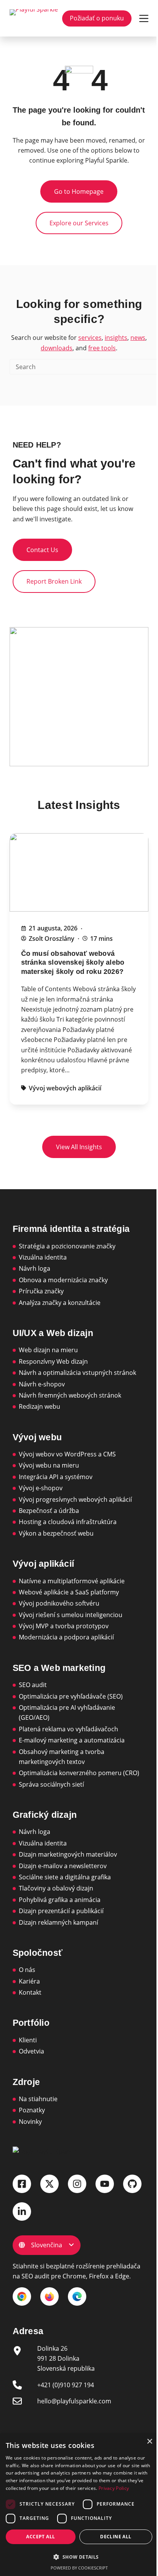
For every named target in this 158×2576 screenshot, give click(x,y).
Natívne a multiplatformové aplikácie (72, 1581)
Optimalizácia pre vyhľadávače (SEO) (71, 1696)
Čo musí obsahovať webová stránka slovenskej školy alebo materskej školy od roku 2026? (73, 963)
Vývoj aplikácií (43, 1564)
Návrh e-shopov (42, 1384)
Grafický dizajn (45, 1815)
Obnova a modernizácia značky (63, 1280)
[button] (79, 2557)
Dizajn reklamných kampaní (58, 1922)
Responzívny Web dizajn (53, 1361)
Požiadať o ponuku (97, 18)
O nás (27, 1970)
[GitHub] (132, 2184)
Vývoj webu (37, 1437)
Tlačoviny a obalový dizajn (56, 1888)
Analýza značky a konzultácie (60, 1303)
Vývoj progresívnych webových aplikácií (75, 1499)
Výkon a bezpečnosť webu (56, 1533)
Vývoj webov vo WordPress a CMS (67, 1454)
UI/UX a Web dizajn (53, 1333)
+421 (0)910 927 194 (66, 2385)
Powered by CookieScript (79, 2568)
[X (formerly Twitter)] (49, 2184)
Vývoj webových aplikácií (65, 1088)
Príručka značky (41, 1291)
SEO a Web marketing (59, 1668)
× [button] (149, 2442)
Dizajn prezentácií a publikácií (61, 1911)
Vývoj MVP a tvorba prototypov (64, 1626)
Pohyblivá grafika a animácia (60, 1900)
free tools (102, 348)
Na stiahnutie (38, 2099)
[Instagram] (77, 2184)
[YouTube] (105, 2184)
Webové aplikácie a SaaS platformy (69, 1592)
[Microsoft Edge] (77, 2296)
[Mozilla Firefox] (49, 2296)
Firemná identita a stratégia (71, 1229)
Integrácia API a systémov (56, 1477)
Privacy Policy (114, 2488)
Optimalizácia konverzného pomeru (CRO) (79, 1773)
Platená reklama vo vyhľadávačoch (68, 1729)
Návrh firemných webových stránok (70, 1395)
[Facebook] (22, 2184)
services (90, 338)
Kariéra (29, 1981)
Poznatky (32, 2110)
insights (116, 338)
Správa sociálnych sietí (51, 1784)
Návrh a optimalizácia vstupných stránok (77, 1373)
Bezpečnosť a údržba (49, 1511)
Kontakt (30, 1992)
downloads (57, 348)
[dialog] (79, 2505)
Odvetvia (31, 2051)
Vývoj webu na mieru (49, 1465)
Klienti (28, 2040)
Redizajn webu (39, 1406)
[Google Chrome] (22, 2296)
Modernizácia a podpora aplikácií (66, 1637)
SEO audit (33, 1685)
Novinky (30, 2122)
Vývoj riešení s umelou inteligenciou (71, 1615)
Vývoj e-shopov (41, 1488)
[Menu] (144, 18)
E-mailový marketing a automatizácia (72, 1740)
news (138, 338)
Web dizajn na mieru (48, 1350)
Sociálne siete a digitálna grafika (65, 1877)
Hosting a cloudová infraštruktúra (68, 1522)
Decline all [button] (116, 2537)
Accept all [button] (40, 2537)
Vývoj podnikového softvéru (59, 1603)
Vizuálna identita (43, 1257)
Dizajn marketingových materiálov (68, 1854)
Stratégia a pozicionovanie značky (67, 1246)
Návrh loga (35, 1268)
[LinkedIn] (22, 2212)
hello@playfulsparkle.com (74, 2401)
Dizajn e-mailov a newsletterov (63, 1866)
